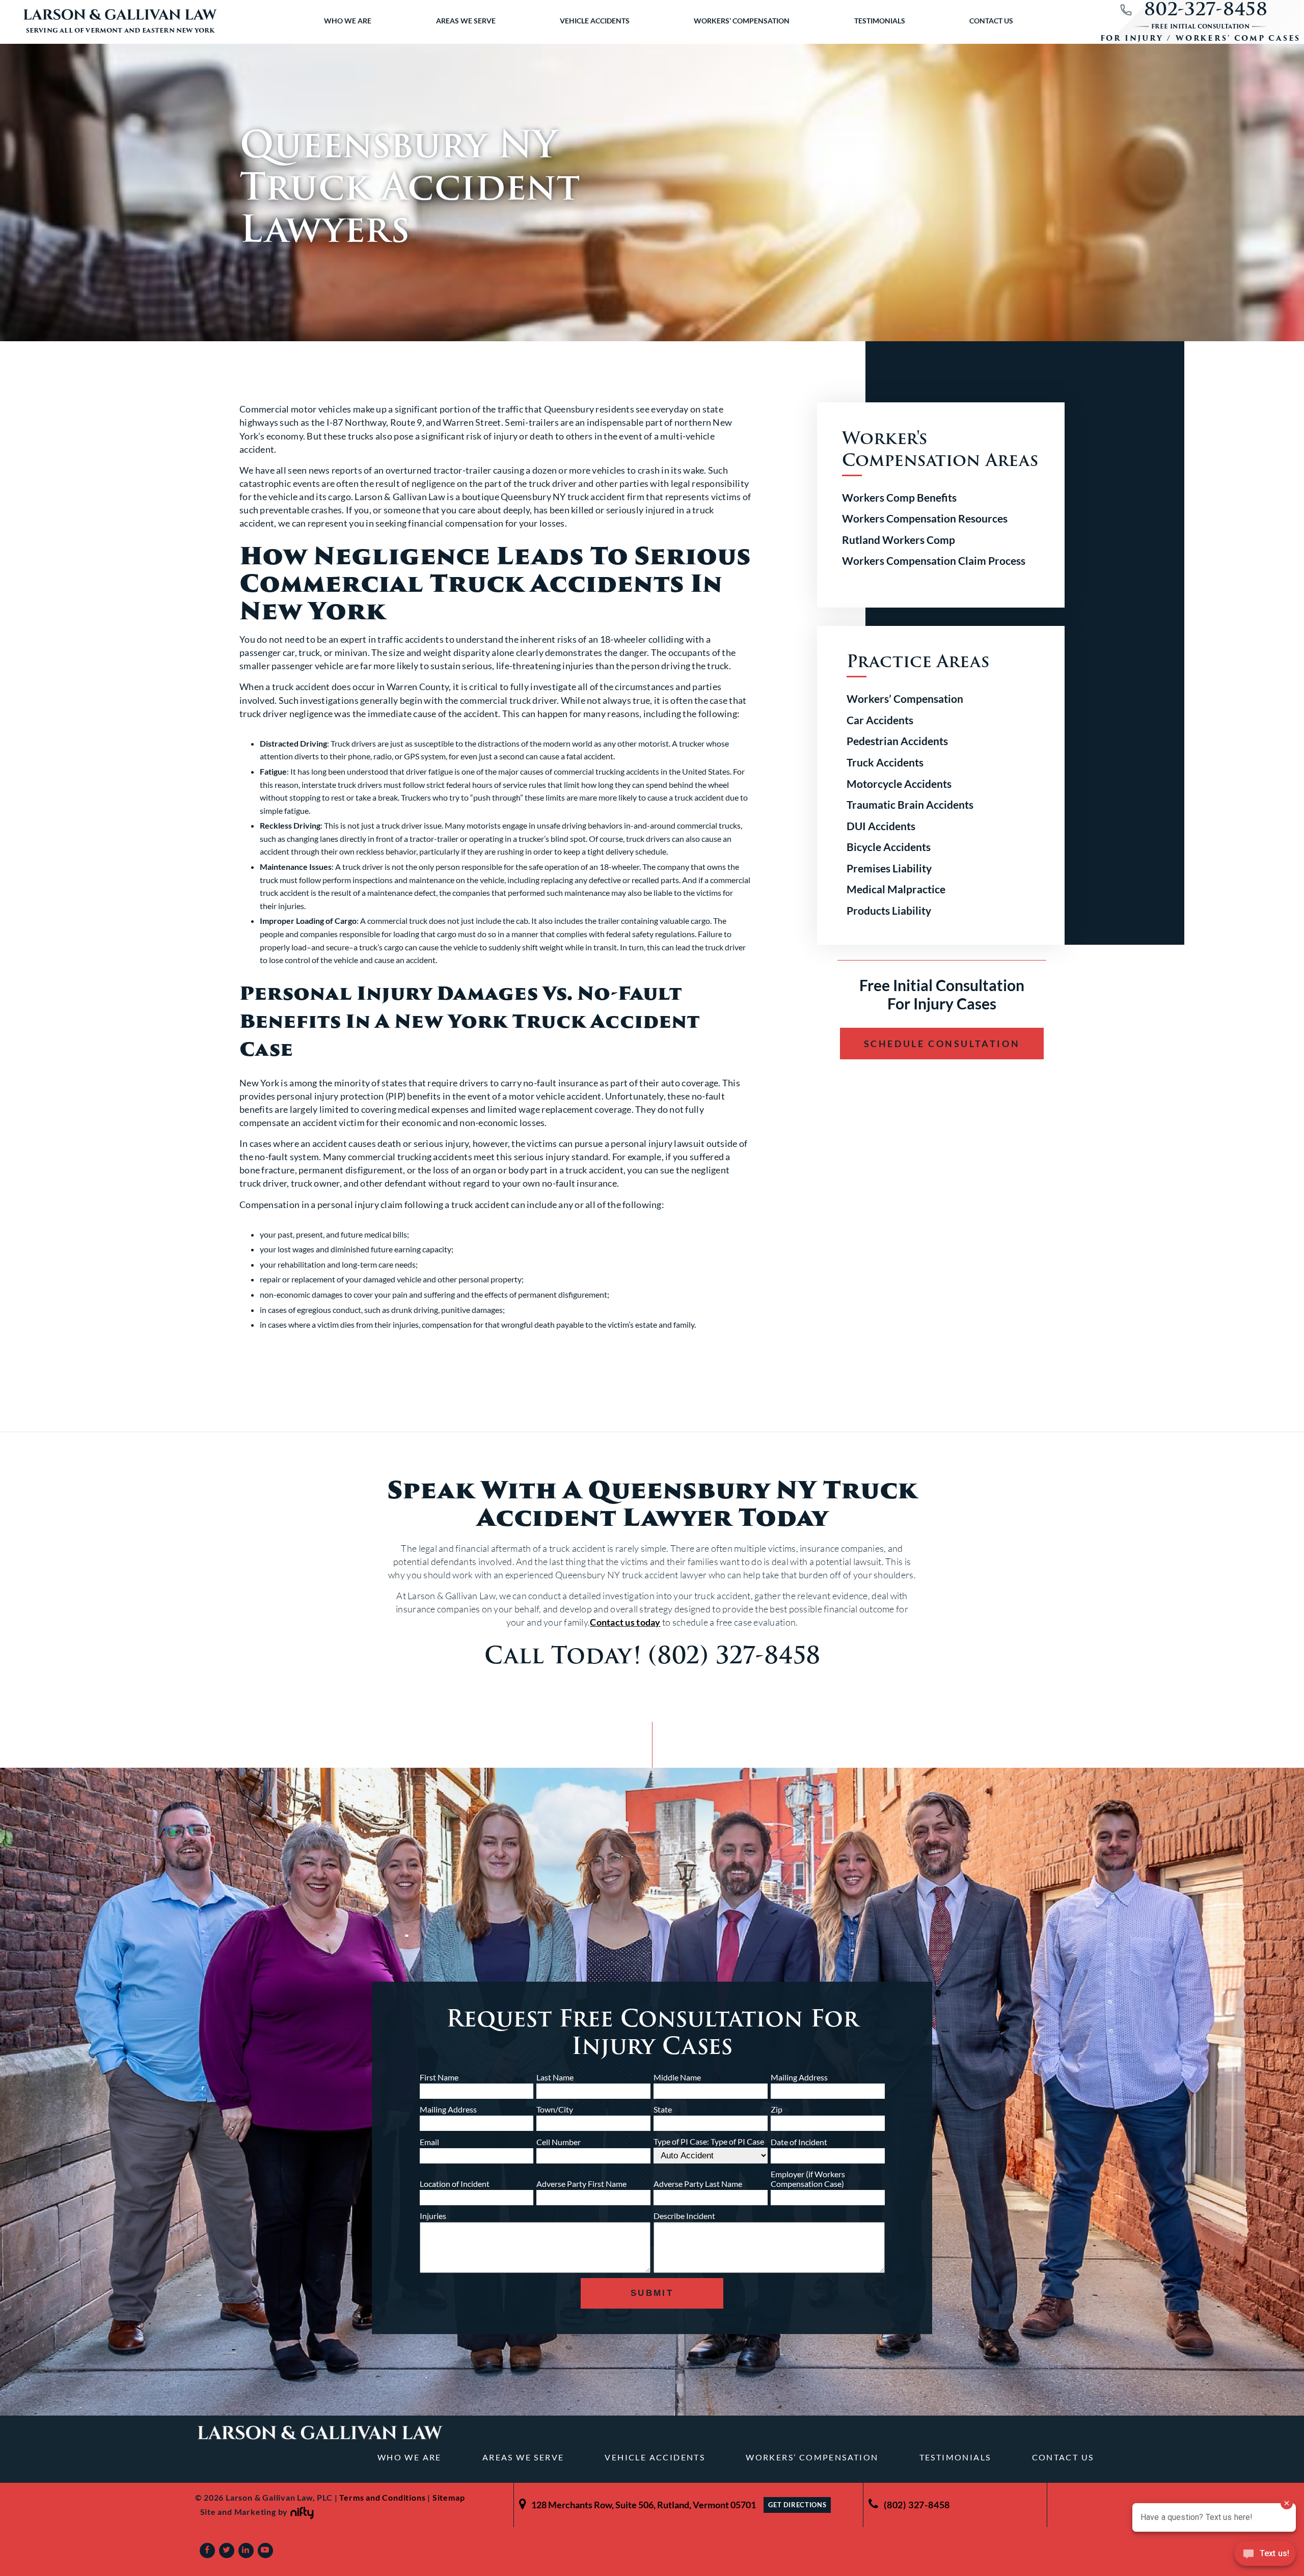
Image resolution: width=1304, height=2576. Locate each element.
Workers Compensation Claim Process (934, 560)
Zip (777, 2109)
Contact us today (625, 1622)
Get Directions (797, 2505)
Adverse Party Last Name (698, 2184)
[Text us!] (1265, 2556)
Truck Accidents (885, 762)
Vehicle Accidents (595, 21)
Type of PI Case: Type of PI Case (709, 2141)
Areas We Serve (466, 21)
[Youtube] (265, 2551)
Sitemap (449, 2497)
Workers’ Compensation (742, 21)
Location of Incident (455, 2184)
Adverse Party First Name (581, 2184)
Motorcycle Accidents (899, 784)
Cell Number (559, 2142)
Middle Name (677, 2077)
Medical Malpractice (896, 889)
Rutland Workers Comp (899, 540)
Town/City (555, 2109)
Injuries (433, 2216)
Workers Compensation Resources (925, 518)
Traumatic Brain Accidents (910, 804)
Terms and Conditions (382, 2497)
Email (429, 2142)
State (663, 2109)
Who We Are (348, 21)
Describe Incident (684, 2216)
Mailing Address (799, 2077)
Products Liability (889, 910)
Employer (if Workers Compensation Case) (808, 2179)
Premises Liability (889, 868)
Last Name (555, 2077)
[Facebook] (207, 2551)
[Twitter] (227, 2551)
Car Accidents (880, 720)
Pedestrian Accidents (897, 741)
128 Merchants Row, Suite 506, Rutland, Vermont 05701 (644, 2505)
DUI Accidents (881, 826)
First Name (439, 2077)
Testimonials (880, 21)
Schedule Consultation (942, 1044)
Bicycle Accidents (889, 847)
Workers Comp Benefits (899, 497)
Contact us (991, 21)
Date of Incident (799, 2142)
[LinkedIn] (246, 2551)
